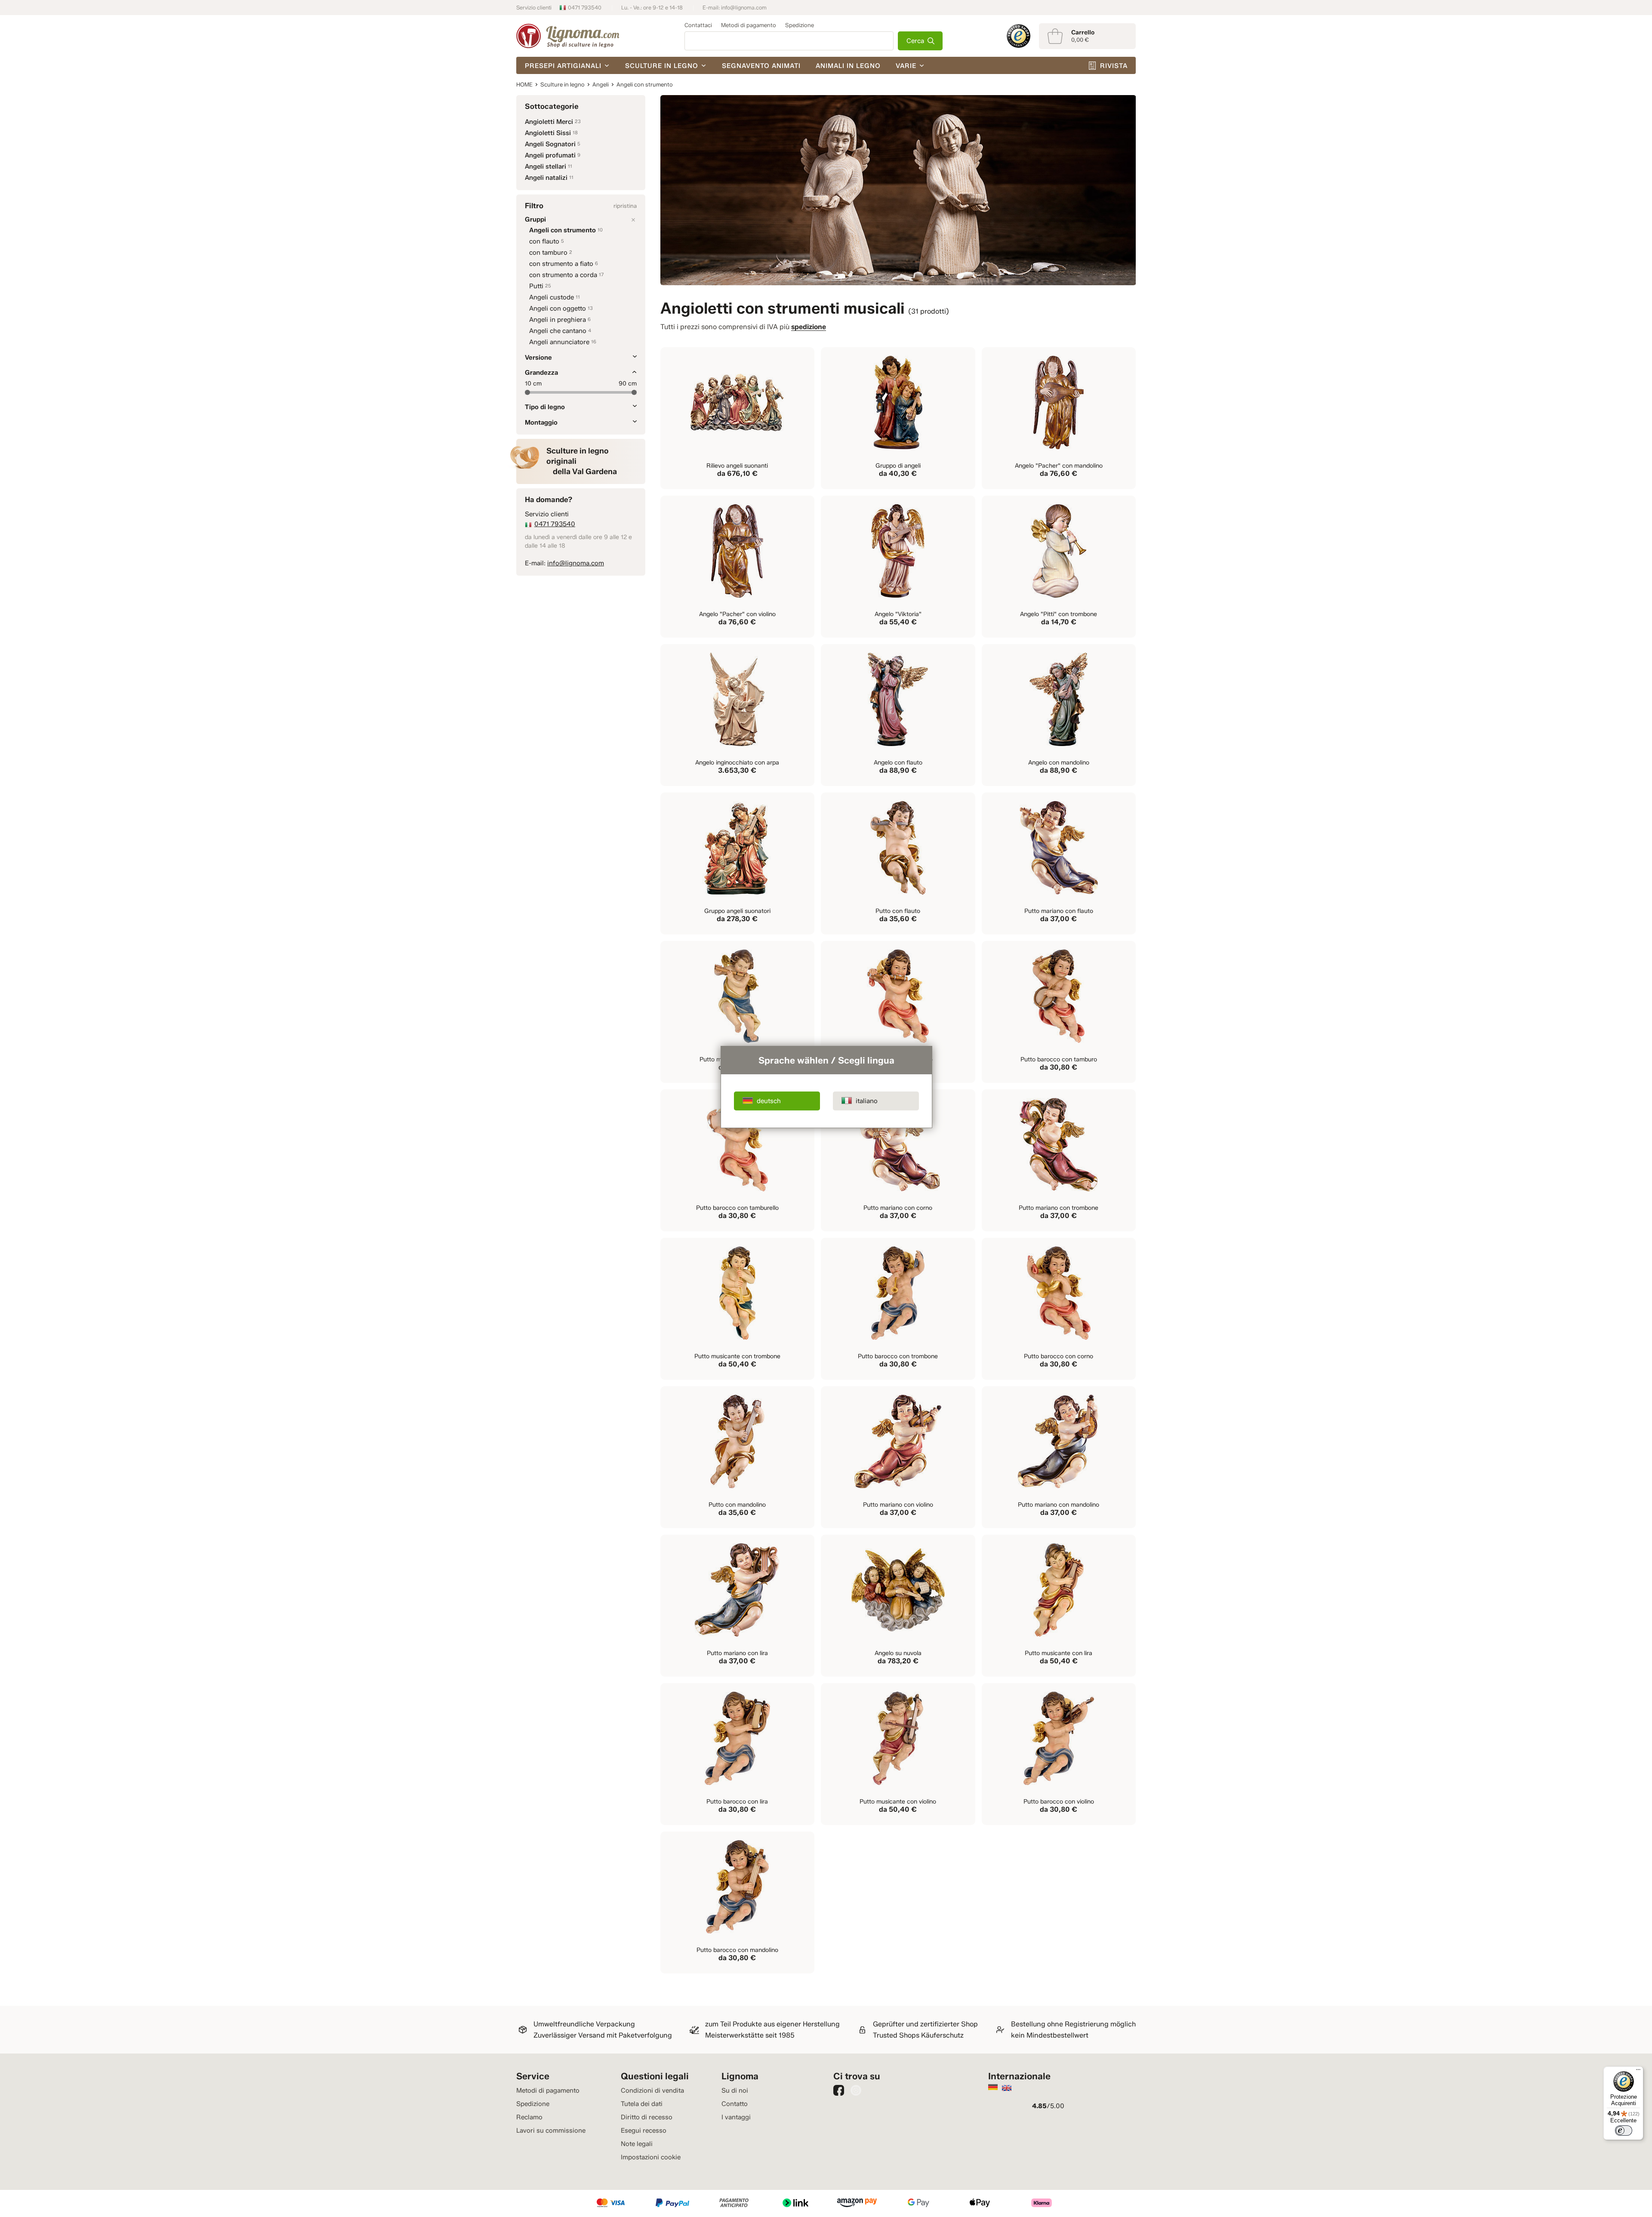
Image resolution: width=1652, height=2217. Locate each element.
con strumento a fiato (561, 264)
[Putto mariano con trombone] (1059, 1160)
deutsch (769, 1101)
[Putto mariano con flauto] (1059, 863)
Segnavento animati (761, 66)
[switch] (1624, 2131)
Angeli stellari (546, 167)
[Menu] (1638, 2072)
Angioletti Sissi (548, 133)
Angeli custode (552, 297)
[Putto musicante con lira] (1059, 1606)
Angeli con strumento (562, 230)
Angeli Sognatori (550, 144)
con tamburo (548, 253)
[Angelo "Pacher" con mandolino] (1059, 418)
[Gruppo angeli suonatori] (737, 863)
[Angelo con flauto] (898, 715)
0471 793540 (585, 8)
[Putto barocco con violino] (1059, 1754)
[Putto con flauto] (898, 863)
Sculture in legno (662, 66)
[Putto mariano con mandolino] (1059, 1457)
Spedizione (800, 25)
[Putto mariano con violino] (898, 1457)
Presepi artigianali (563, 66)
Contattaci (698, 25)
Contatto (735, 2104)
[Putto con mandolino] (737, 1457)
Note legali (637, 2144)
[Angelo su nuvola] (898, 1606)
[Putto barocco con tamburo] (1059, 1012)
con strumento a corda (563, 275)
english (1007, 2088)
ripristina (625, 206)
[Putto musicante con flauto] (737, 1012)
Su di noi (735, 2091)
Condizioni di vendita (652, 2091)
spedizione (809, 327)
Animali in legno (848, 66)
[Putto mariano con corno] (898, 1160)
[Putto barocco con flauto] (898, 1012)
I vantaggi (736, 2117)
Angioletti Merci (549, 122)
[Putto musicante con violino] (898, 1754)
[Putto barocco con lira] (737, 1754)
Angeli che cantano (558, 331)
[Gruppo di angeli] (898, 418)
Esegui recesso (644, 2131)
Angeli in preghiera (558, 320)
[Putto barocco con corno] (1059, 1309)
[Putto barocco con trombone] (898, 1309)
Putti (536, 286)
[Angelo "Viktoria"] (898, 567)
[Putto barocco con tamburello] (737, 1160)
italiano (867, 1101)
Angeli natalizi (546, 178)
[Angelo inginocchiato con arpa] (737, 715)
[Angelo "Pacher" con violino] (737, 567)
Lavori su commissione (551, 2131)
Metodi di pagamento (749, 25)
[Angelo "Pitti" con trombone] (1059, 567)
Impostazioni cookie (651, 2157)
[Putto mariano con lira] (737, 1606)
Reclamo (529, 2117)
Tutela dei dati (642, 2104)
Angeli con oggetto (558, 308)
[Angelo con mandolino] (1059, 715)
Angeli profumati (550, 155)
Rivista (1114, 66)
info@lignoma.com (744, 8)
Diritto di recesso (647, 2117)
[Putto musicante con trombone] (737, 1309)
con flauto (544, 241)
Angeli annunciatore (559, 342)
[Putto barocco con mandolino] (737, 1902)
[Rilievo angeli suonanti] (737, 418)
